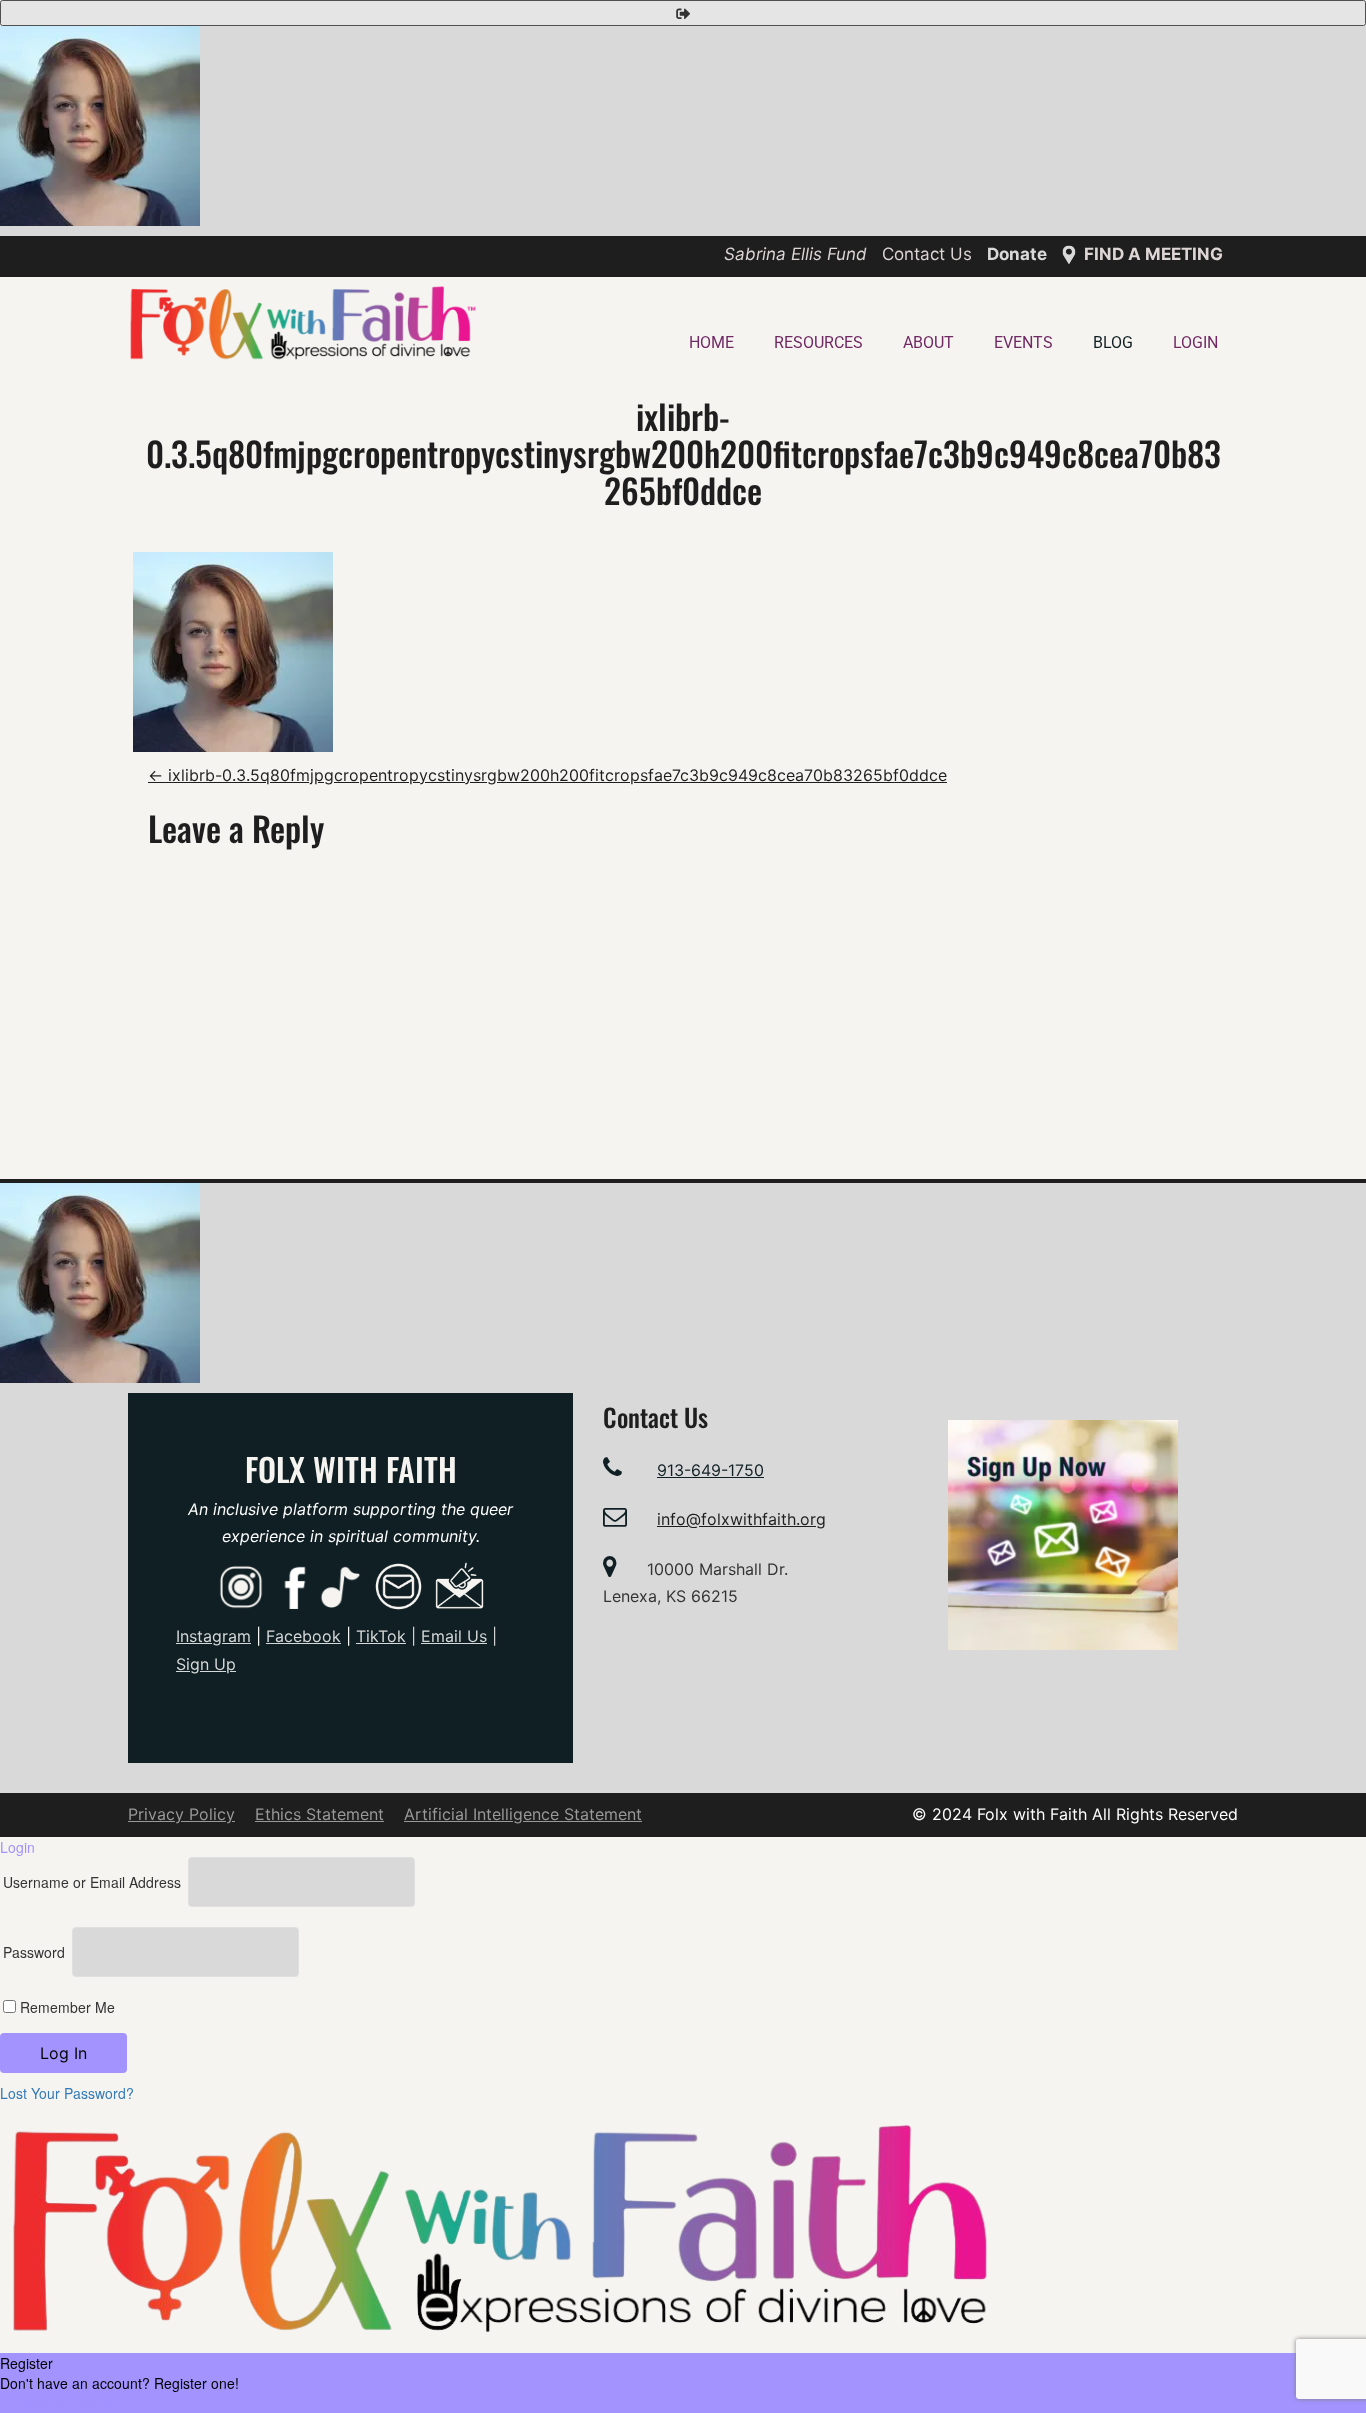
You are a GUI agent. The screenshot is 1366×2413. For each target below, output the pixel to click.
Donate (1017, 254)
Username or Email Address (92, 1882)
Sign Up (206, 1664)
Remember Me (65, 2007)
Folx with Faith (351, 1468)
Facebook (303, 1636)
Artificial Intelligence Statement (523, 1814)
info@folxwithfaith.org (741, 1519)
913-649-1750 (710, 1470)
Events (1023, 342)
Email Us (454, 1636)
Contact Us (927, 254)
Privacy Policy (181, 1814)
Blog (1113, 342)
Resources (818, 342)
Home (711, 342)
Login (1195, 342)
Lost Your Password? (67, 2093)
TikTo (381, 1636)
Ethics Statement (319, 1814)
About (928, 342)
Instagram (213, 1636)
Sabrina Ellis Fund (795, 254)
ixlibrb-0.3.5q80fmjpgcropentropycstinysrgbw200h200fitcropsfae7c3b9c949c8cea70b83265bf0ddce (547, 775)
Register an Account (64, 2403)
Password (34, 1952)
